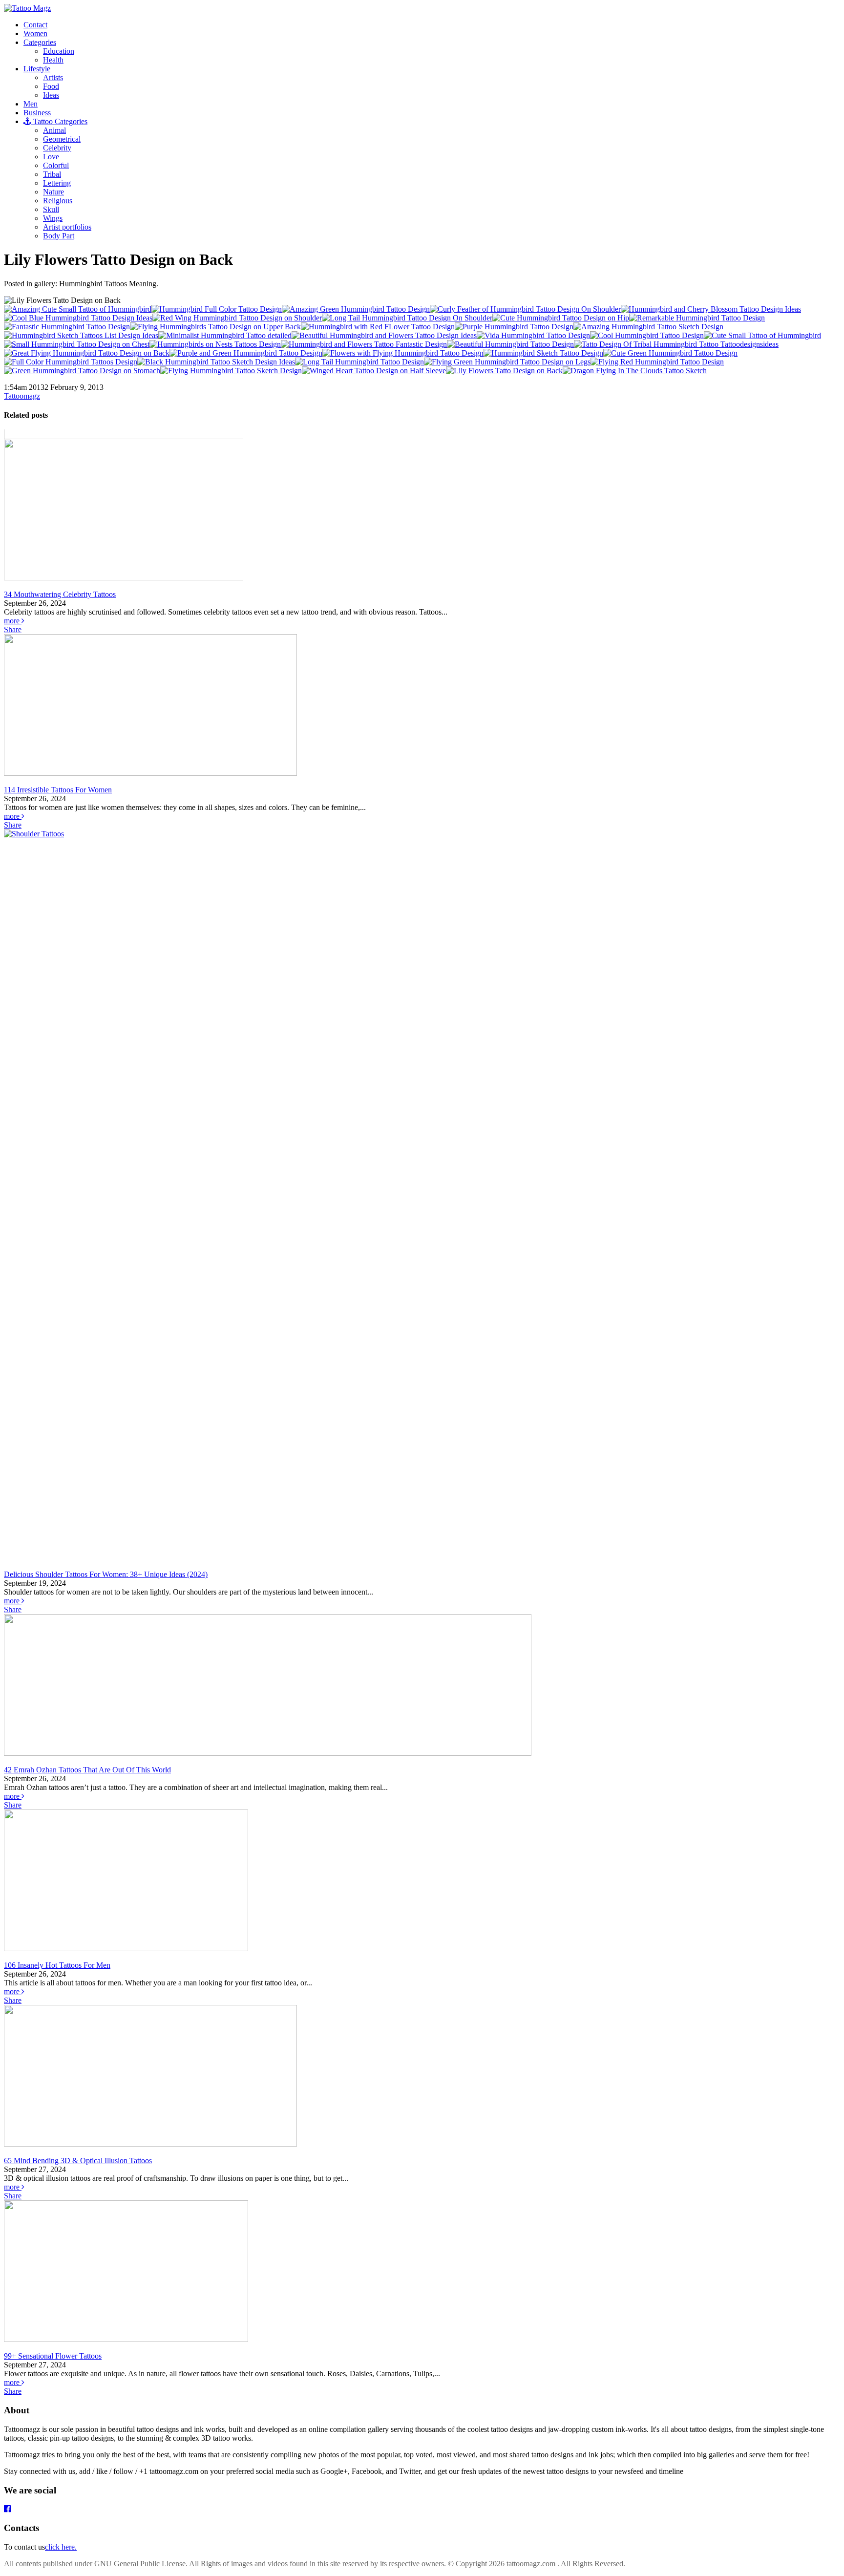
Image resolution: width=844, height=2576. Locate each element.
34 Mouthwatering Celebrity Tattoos (60, 594)
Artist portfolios (67, 227)
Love (51, 157)
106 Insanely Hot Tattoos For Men (57, 1965)
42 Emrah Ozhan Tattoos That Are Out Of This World (87, 1770)
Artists (53, 77)
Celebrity (57, 148)
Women (35, 33)
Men (31, 104)
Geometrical (62, 139)
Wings (53, 218)
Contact (35, 25)
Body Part (59, 236)
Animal (54, 130)
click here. (61, 2547)
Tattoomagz (22, 396)
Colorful (56, 165)
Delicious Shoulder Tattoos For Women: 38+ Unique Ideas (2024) (106, 1574)
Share (13, 629)
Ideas (51, 95)
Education (59, 51)
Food (51, 86)
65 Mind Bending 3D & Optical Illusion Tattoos (78, 2161)
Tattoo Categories (59, 121)
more (13, 621)
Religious (58, 201)
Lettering (57, 183)
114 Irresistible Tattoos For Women (58, 790)
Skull (51, 209)
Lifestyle (37, 69)
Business (37, 113)
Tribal (52, 174)
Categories (40, 42)
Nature (53, 192)
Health (53, 60)
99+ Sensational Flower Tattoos (53, 2356)
